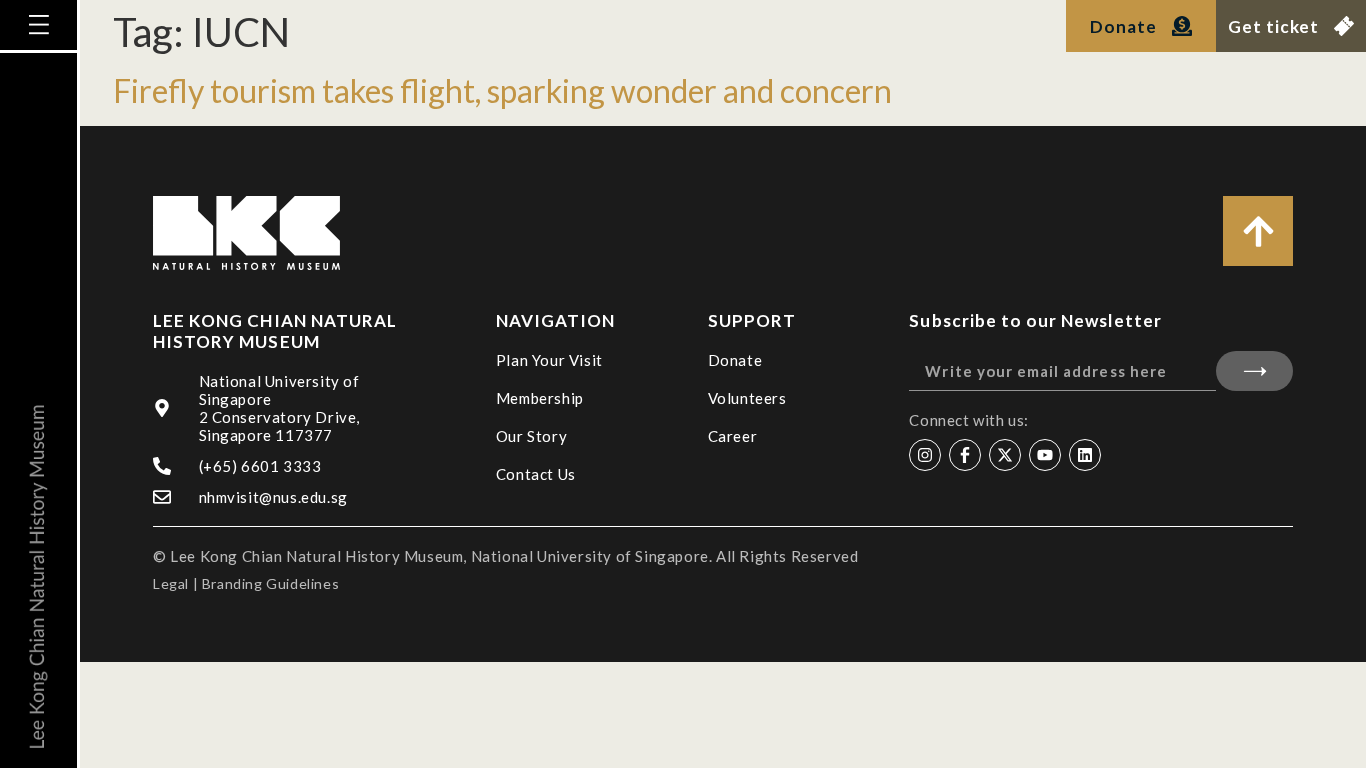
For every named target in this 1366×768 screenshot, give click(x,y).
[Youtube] (1045, 455)
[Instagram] (925, 455)
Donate (735, 360)
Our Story (531, 436)
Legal (171, 583)
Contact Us (536, 474)
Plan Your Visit (549, 360)
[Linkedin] (1085, 455)
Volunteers (747, 398)
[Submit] (1254, 371)
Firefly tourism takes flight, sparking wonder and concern (502, 90)
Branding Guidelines (270, 583)
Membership (540, 398)
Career (733, 436)
